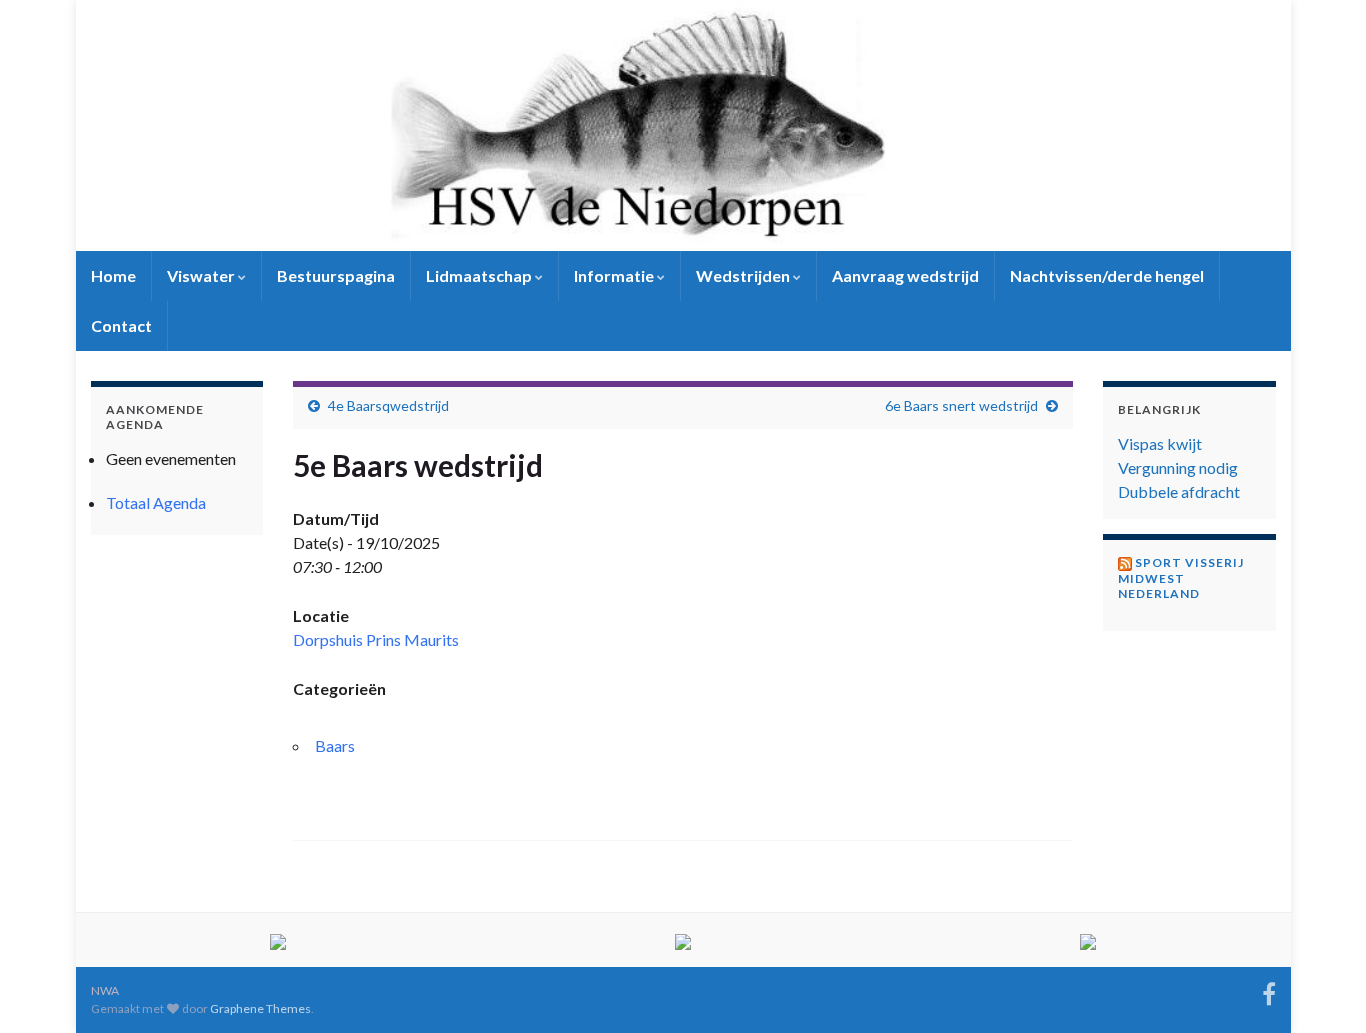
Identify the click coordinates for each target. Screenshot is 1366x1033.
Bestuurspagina (336, 275)
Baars (335, 745)
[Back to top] (1321, 988)
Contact (121, 325)
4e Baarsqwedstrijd (388, 405)
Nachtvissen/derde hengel (1107, 275)
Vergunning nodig (1178, 467)
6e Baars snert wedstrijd (961, 405)
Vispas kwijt (1160, 443)
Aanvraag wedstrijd (905, 275)
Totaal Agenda (156, 502)
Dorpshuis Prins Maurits (376, 639)
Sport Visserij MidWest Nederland (1181, 578)
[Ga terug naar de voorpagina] (683, 125)
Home (113, 275)
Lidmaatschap (480, 275)
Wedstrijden (744, 275)
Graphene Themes (260, 1008)
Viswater (202, 275)
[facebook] (1269, 990)
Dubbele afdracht (1179, 491)
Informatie (615, 275)
